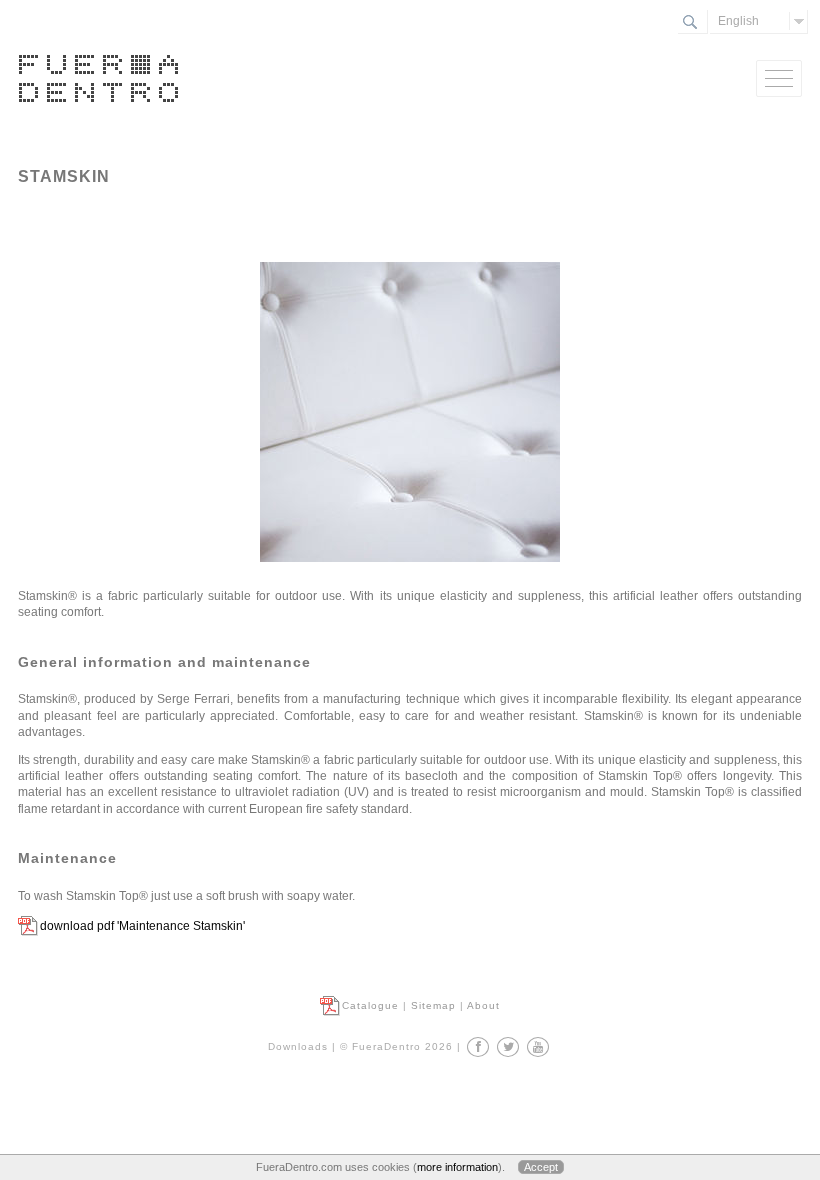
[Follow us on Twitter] (508, 1047)
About (483, 1005)
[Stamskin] (410, 580)
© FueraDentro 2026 (396, 1046)
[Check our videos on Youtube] (538, 1047)
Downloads (298, 1046)
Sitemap (433, 1005)
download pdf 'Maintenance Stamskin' (142, 926)
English (738, 21)
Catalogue (370, 1005)
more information (457, 1167)
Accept (541, 1167)
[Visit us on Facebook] (478, 1047)
